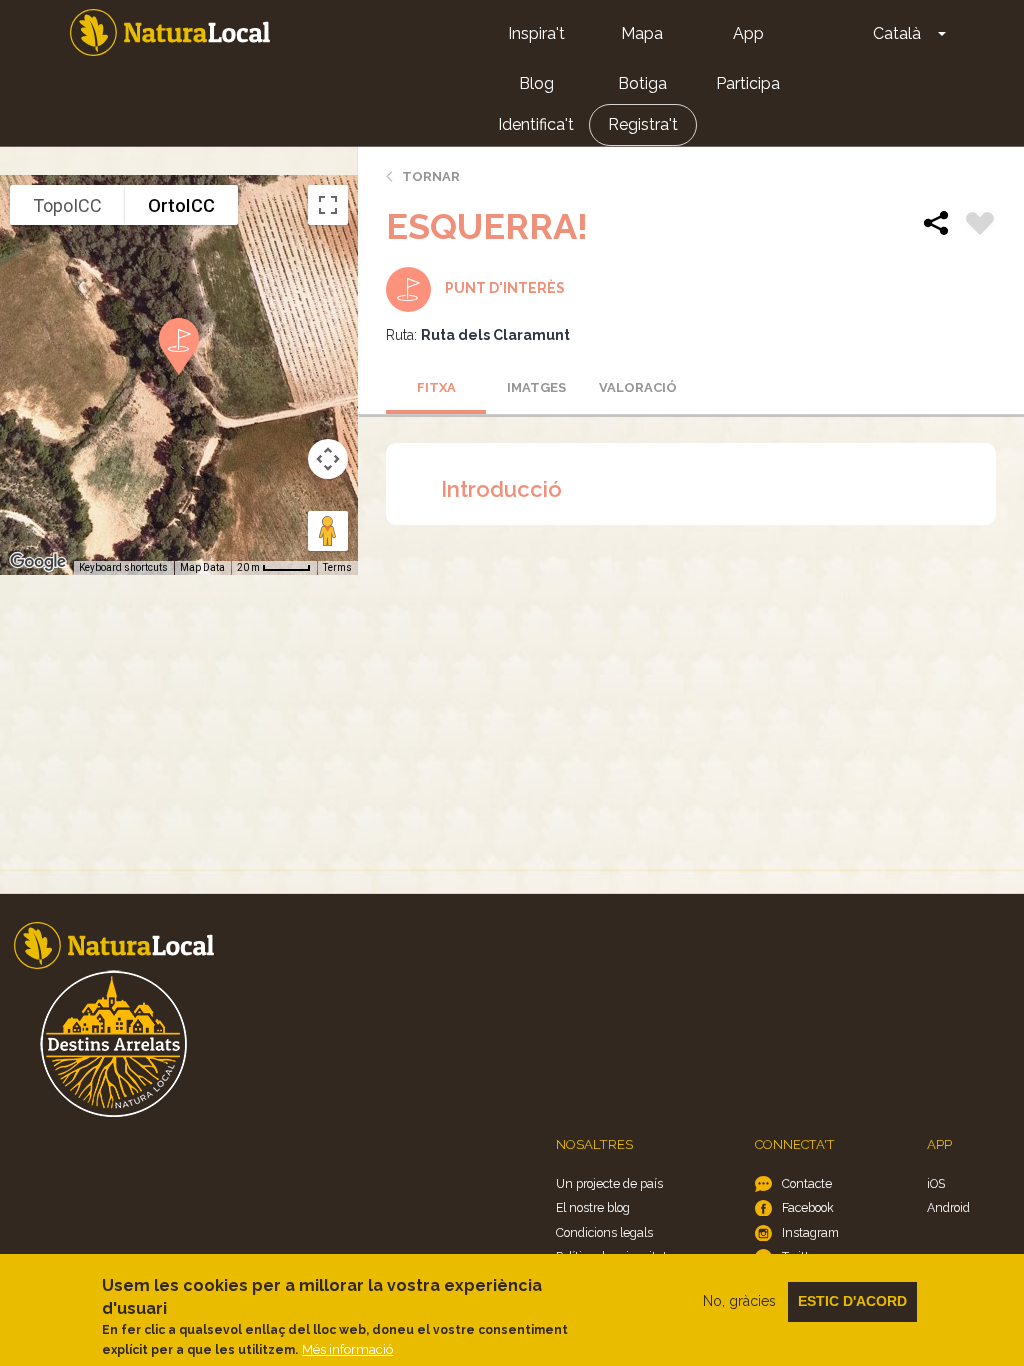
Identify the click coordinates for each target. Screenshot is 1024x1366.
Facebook (808, 1207)
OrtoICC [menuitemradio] (181, 205)
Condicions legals (604, 1232)
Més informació (347, 1349)
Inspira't (536, 33)
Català (897, 33)
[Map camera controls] (328, 459)
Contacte (807, 1183)
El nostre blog (593, 1207)
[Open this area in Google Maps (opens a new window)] (38, 562)
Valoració (638, 387)
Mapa (642, 33)
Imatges (536, 387)
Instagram (810, 1232)
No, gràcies (739, 1301)
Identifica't (536, 124)
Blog (536, 83)
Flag (980, 226)
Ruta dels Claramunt (495, 335)
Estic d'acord (852, 1301)
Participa (748, 83)
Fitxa (436, 387)
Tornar (431, 176)
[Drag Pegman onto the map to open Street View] (328, 531)
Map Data (202, 567)
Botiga (642, 83)
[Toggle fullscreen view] (328, 205)
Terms (337, 567)
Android (948, 1207)
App (748, 33)
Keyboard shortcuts (123, 567)
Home (170, 32)
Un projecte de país (609, 1183)
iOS (936, 1183)
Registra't (643, 124)
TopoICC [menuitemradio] (67, 205)
